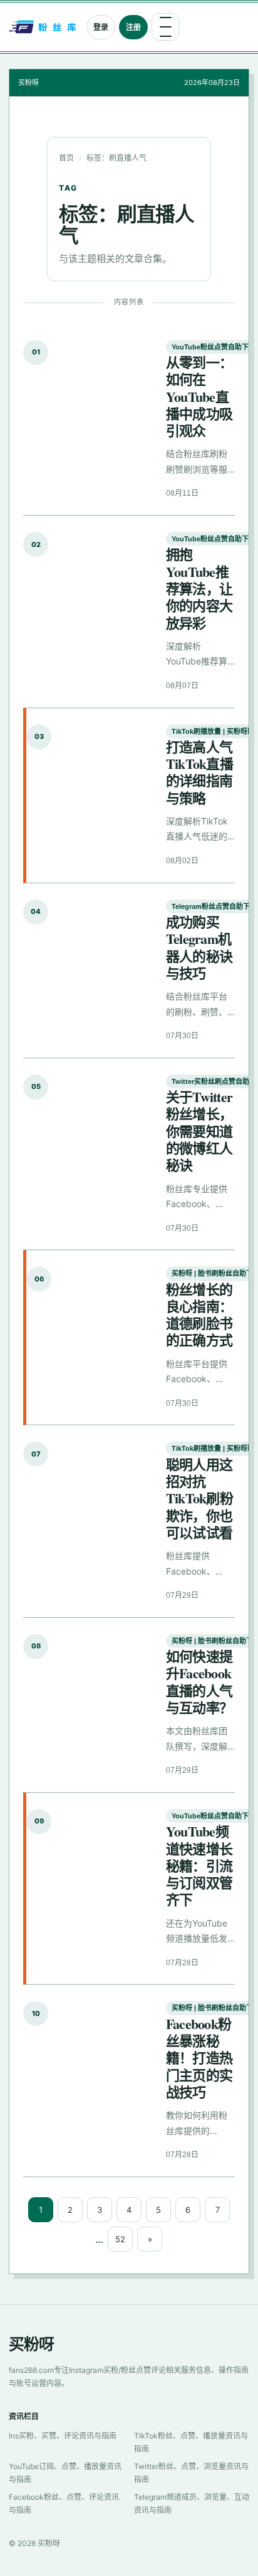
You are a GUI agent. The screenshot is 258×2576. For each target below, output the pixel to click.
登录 (101, 27)
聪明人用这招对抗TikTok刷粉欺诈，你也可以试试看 (199, 1498)
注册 (133, 27)
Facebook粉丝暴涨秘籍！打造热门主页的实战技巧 (199, 2058)
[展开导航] (165, 27)
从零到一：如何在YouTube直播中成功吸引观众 (199, 396)
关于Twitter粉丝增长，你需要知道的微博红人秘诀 (199, 1131)
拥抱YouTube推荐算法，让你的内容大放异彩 (199, 588)
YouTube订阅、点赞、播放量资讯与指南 (65, 2473)
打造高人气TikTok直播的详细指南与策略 (199, 772)
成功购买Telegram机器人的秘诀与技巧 (199, 947)
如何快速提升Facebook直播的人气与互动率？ (199, 1682)
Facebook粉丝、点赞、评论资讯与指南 (64, 2503)
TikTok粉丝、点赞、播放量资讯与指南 (191, 2442)
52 (120, 2239)
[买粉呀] (44, 27)
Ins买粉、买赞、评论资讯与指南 (63, 2436)
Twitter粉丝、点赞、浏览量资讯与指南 (191, 2473)
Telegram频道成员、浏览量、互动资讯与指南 (192, 2503)
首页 (66, 158)
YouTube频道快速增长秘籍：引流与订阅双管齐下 (199, 1865)
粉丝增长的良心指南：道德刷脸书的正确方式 (199, 1315)
